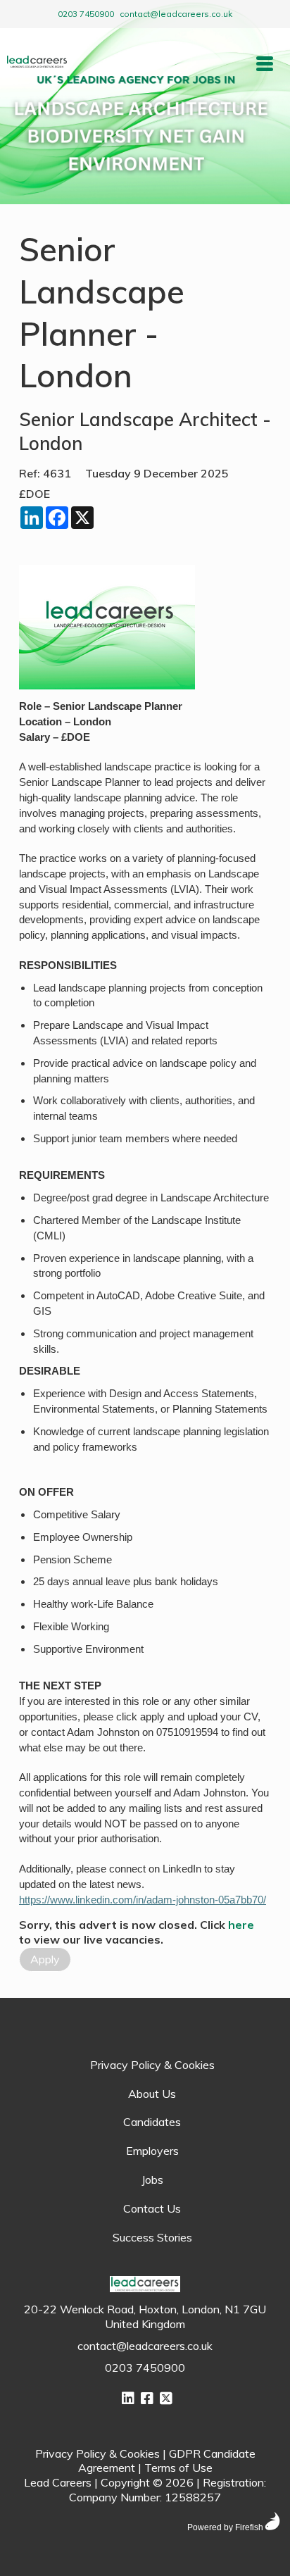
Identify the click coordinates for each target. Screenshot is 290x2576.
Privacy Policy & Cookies (152, 2065)
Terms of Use (178, 2468)
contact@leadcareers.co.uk (176, 14)
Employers (152, 2151)
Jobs (152, 2180)
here (241, 1925)
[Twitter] (166, 2398)
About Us (152, 2094)
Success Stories (152, 2237)
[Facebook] (147, 2398)
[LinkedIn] (128, 2398)
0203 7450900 (86, 14)
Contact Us (152, 2208)
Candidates (152, 2122)
